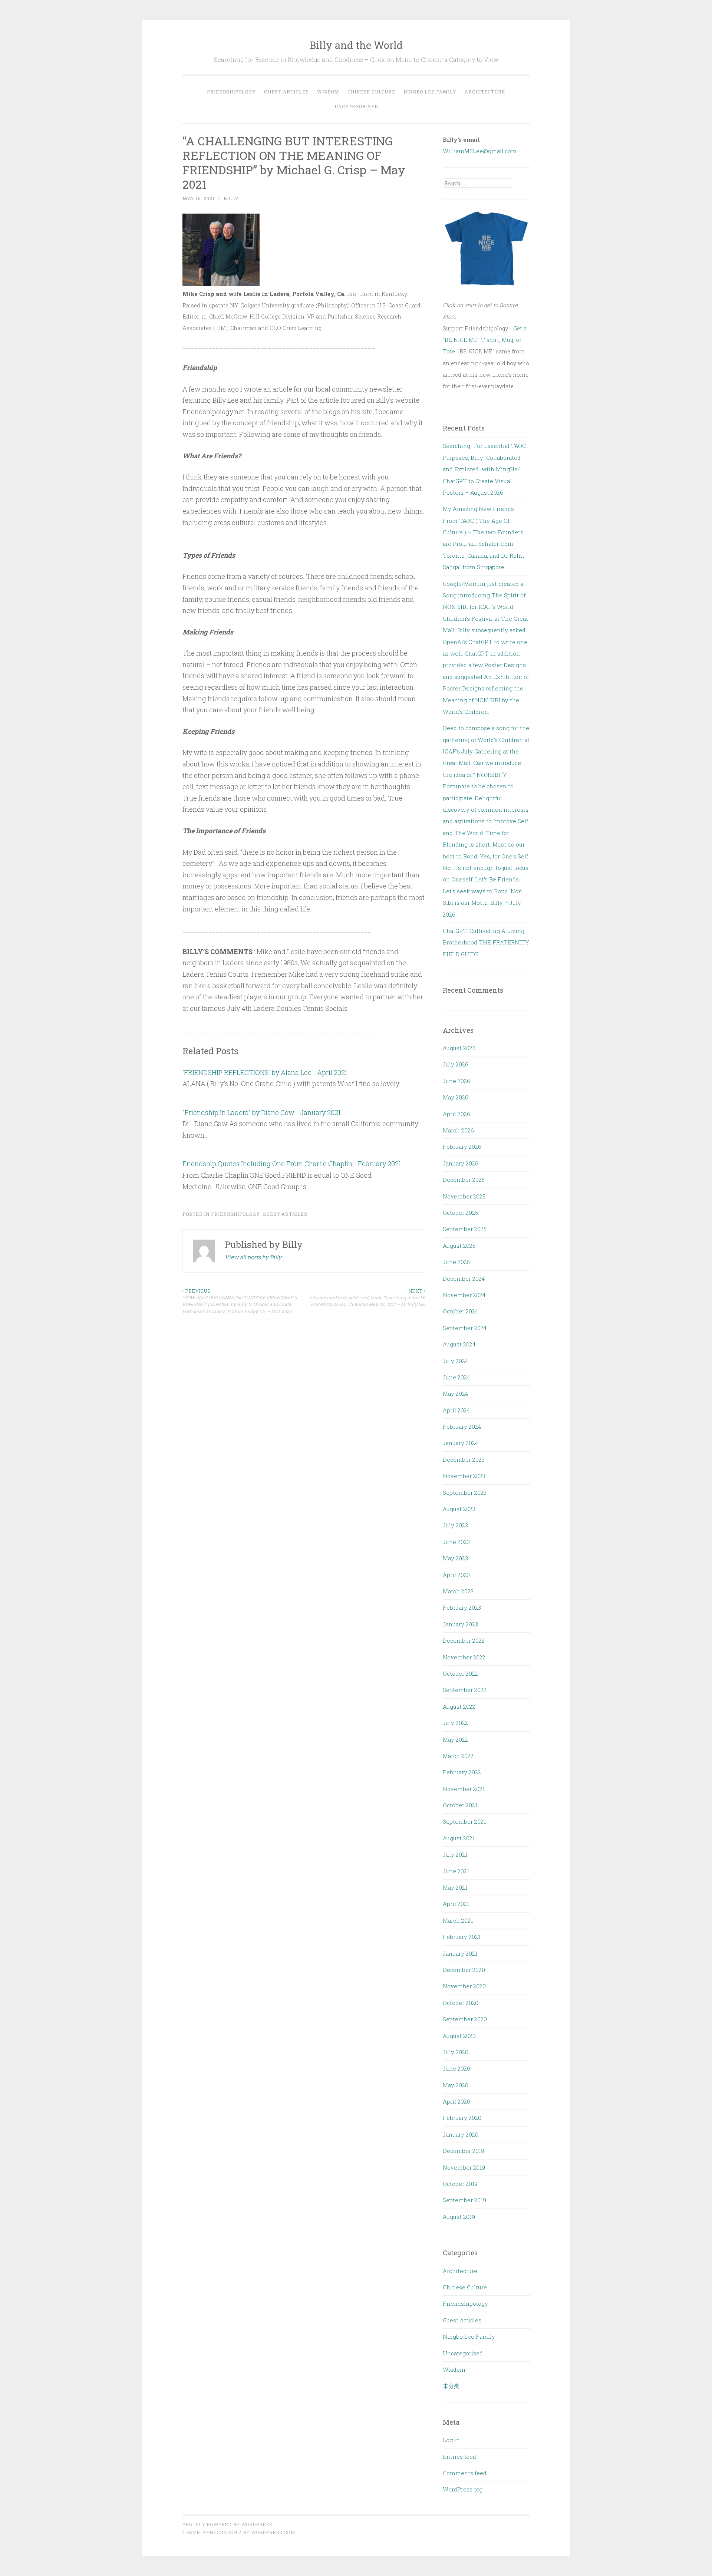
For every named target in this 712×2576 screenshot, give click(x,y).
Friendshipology (231, 92)
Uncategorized (356, 106)
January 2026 (461, 1163)
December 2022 (464, 1640)
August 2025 (459, 1246)
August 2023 (459, 1509)
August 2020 (459, 2036)
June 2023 (456, 1542)
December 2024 (464, 1279)
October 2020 (461, 2003)
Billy (231, 198)
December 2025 (464, 1180)
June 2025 (456, 1262)
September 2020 (465, 2019)
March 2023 (458, 1591)
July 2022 (455, 1723)
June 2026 (456, 1081)
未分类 (451, 2386)
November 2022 (464, 1657)
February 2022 (462, 1772)
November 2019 (464, 2167)
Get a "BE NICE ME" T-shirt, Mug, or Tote (485, 340)
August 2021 (459, 1838)
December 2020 (464, 1970)
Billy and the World (356, 45)
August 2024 (459, 1344)
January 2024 (460, 1443)
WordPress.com (273, 2532)
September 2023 (465, 1493)
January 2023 (460, 1624)
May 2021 (455, 1887)
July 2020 (456, 2052)
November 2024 (464, 1295)
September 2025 (465, 1229)
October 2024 (460, 1311)
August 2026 (459, 1048)
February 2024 (462, 1426)
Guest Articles (286, 92)
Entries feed (459, 2457)
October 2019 (460, 2184)
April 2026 (456, 1114)
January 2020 (461, 2134)
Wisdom (328, 92)
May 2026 (456, 1097)
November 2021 (464, 1789)
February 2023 (462, 1607)
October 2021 (460, 1805)
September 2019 (464, 2200)
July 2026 (456, 1064)
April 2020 (456, 2101)
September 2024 (465, 1328)
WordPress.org (463, 2489)
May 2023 (455, 1558)
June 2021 (456, 1871)
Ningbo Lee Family (430, 92)
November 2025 (464, 1196)
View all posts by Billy (253, 1257)
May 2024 (455, 1393)
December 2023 (464, 1459)
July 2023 (455, 1525)
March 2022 (458, 1756)
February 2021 (462, 1937)
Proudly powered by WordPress (227, 2524)
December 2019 (464, 2151)
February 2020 (462, 2118)
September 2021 (464, 1821)
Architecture (485, 92)
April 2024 (456, 1410)
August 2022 (459, 1706)
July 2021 (455, 1854)
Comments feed (465, 2473)
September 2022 (465, 1690)
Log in (451, 2440)
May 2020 (456, 2085)
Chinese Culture (371, 92)
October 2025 (460, 1213)
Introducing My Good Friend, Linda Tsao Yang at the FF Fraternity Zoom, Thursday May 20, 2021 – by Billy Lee (367, 1298)
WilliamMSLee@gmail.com (480, 151)
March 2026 (458, 1130)
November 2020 (464, 1986)
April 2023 (456, 1575)
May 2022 (455, 1739)
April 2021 (456, 1904)
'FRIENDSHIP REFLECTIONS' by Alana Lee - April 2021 (265, 1072)
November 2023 (464, 1476)
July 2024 (455, 1361)
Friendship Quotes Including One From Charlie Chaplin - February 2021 (292, 1164)
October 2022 (460, 1673)
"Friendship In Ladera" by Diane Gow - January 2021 (262, 1112)
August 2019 (459, 2217)
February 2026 (462, 1147)
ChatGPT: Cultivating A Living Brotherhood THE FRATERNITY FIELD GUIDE (486, 942)
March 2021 (458, 1920)
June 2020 (456, 2068)
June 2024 (456, 1377)
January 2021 (460, 1953)
